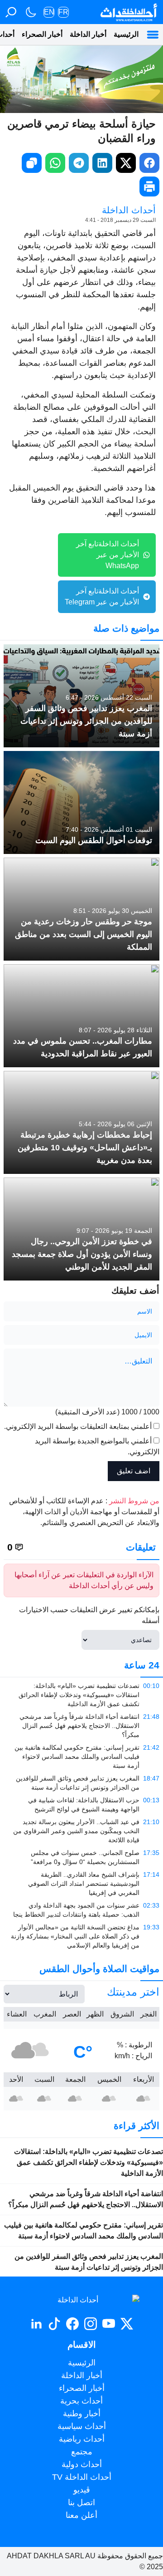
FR (63, 12)
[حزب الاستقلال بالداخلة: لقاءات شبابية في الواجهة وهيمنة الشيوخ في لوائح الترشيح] (81, 1805)
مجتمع (82, 2452)
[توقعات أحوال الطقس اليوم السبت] (81, 802)
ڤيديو (82, 2490)
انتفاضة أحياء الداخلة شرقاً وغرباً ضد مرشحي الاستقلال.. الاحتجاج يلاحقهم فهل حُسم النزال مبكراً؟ (86, 2199)
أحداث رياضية (82, 2439)
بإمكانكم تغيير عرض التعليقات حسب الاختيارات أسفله (89, 1615)
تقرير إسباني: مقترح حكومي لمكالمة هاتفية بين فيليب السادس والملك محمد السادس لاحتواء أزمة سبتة (84, 2230)
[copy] (32, 163)
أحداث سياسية (82, 2426)
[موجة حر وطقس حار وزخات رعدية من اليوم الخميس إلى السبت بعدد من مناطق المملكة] (81, 909)
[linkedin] (102, 163)
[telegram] (79, 163)
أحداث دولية (82, 2464)
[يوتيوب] (109, 2324)
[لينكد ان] (36, 2324)
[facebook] (149, 163)
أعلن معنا (81, 2515)
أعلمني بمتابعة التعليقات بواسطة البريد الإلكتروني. (78, 1426)
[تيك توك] (54, 2324)
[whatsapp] (55, 163)
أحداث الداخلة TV (82, 2477)
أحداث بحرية (81, 2401)
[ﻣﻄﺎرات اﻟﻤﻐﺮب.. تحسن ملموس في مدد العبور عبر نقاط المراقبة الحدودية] (81, 1016)
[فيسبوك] (72, 2324)
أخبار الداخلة (88, 34)
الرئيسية (126, 34)
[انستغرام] (91, 2324)
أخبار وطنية (82, 2414)
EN (49, 12)
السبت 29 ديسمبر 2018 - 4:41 (120, 220)
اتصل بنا (81, 2502)
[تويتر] (127, 2324)
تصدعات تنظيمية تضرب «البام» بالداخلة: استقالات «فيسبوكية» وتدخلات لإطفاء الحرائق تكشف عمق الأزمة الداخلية (89, 2162)
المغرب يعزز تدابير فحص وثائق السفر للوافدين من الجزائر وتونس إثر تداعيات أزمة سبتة (89, 2262)
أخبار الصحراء (42, 34)
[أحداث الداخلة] (128, 12)
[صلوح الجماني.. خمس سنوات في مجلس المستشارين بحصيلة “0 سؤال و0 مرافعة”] (81, 1857)
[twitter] (126, 163)
